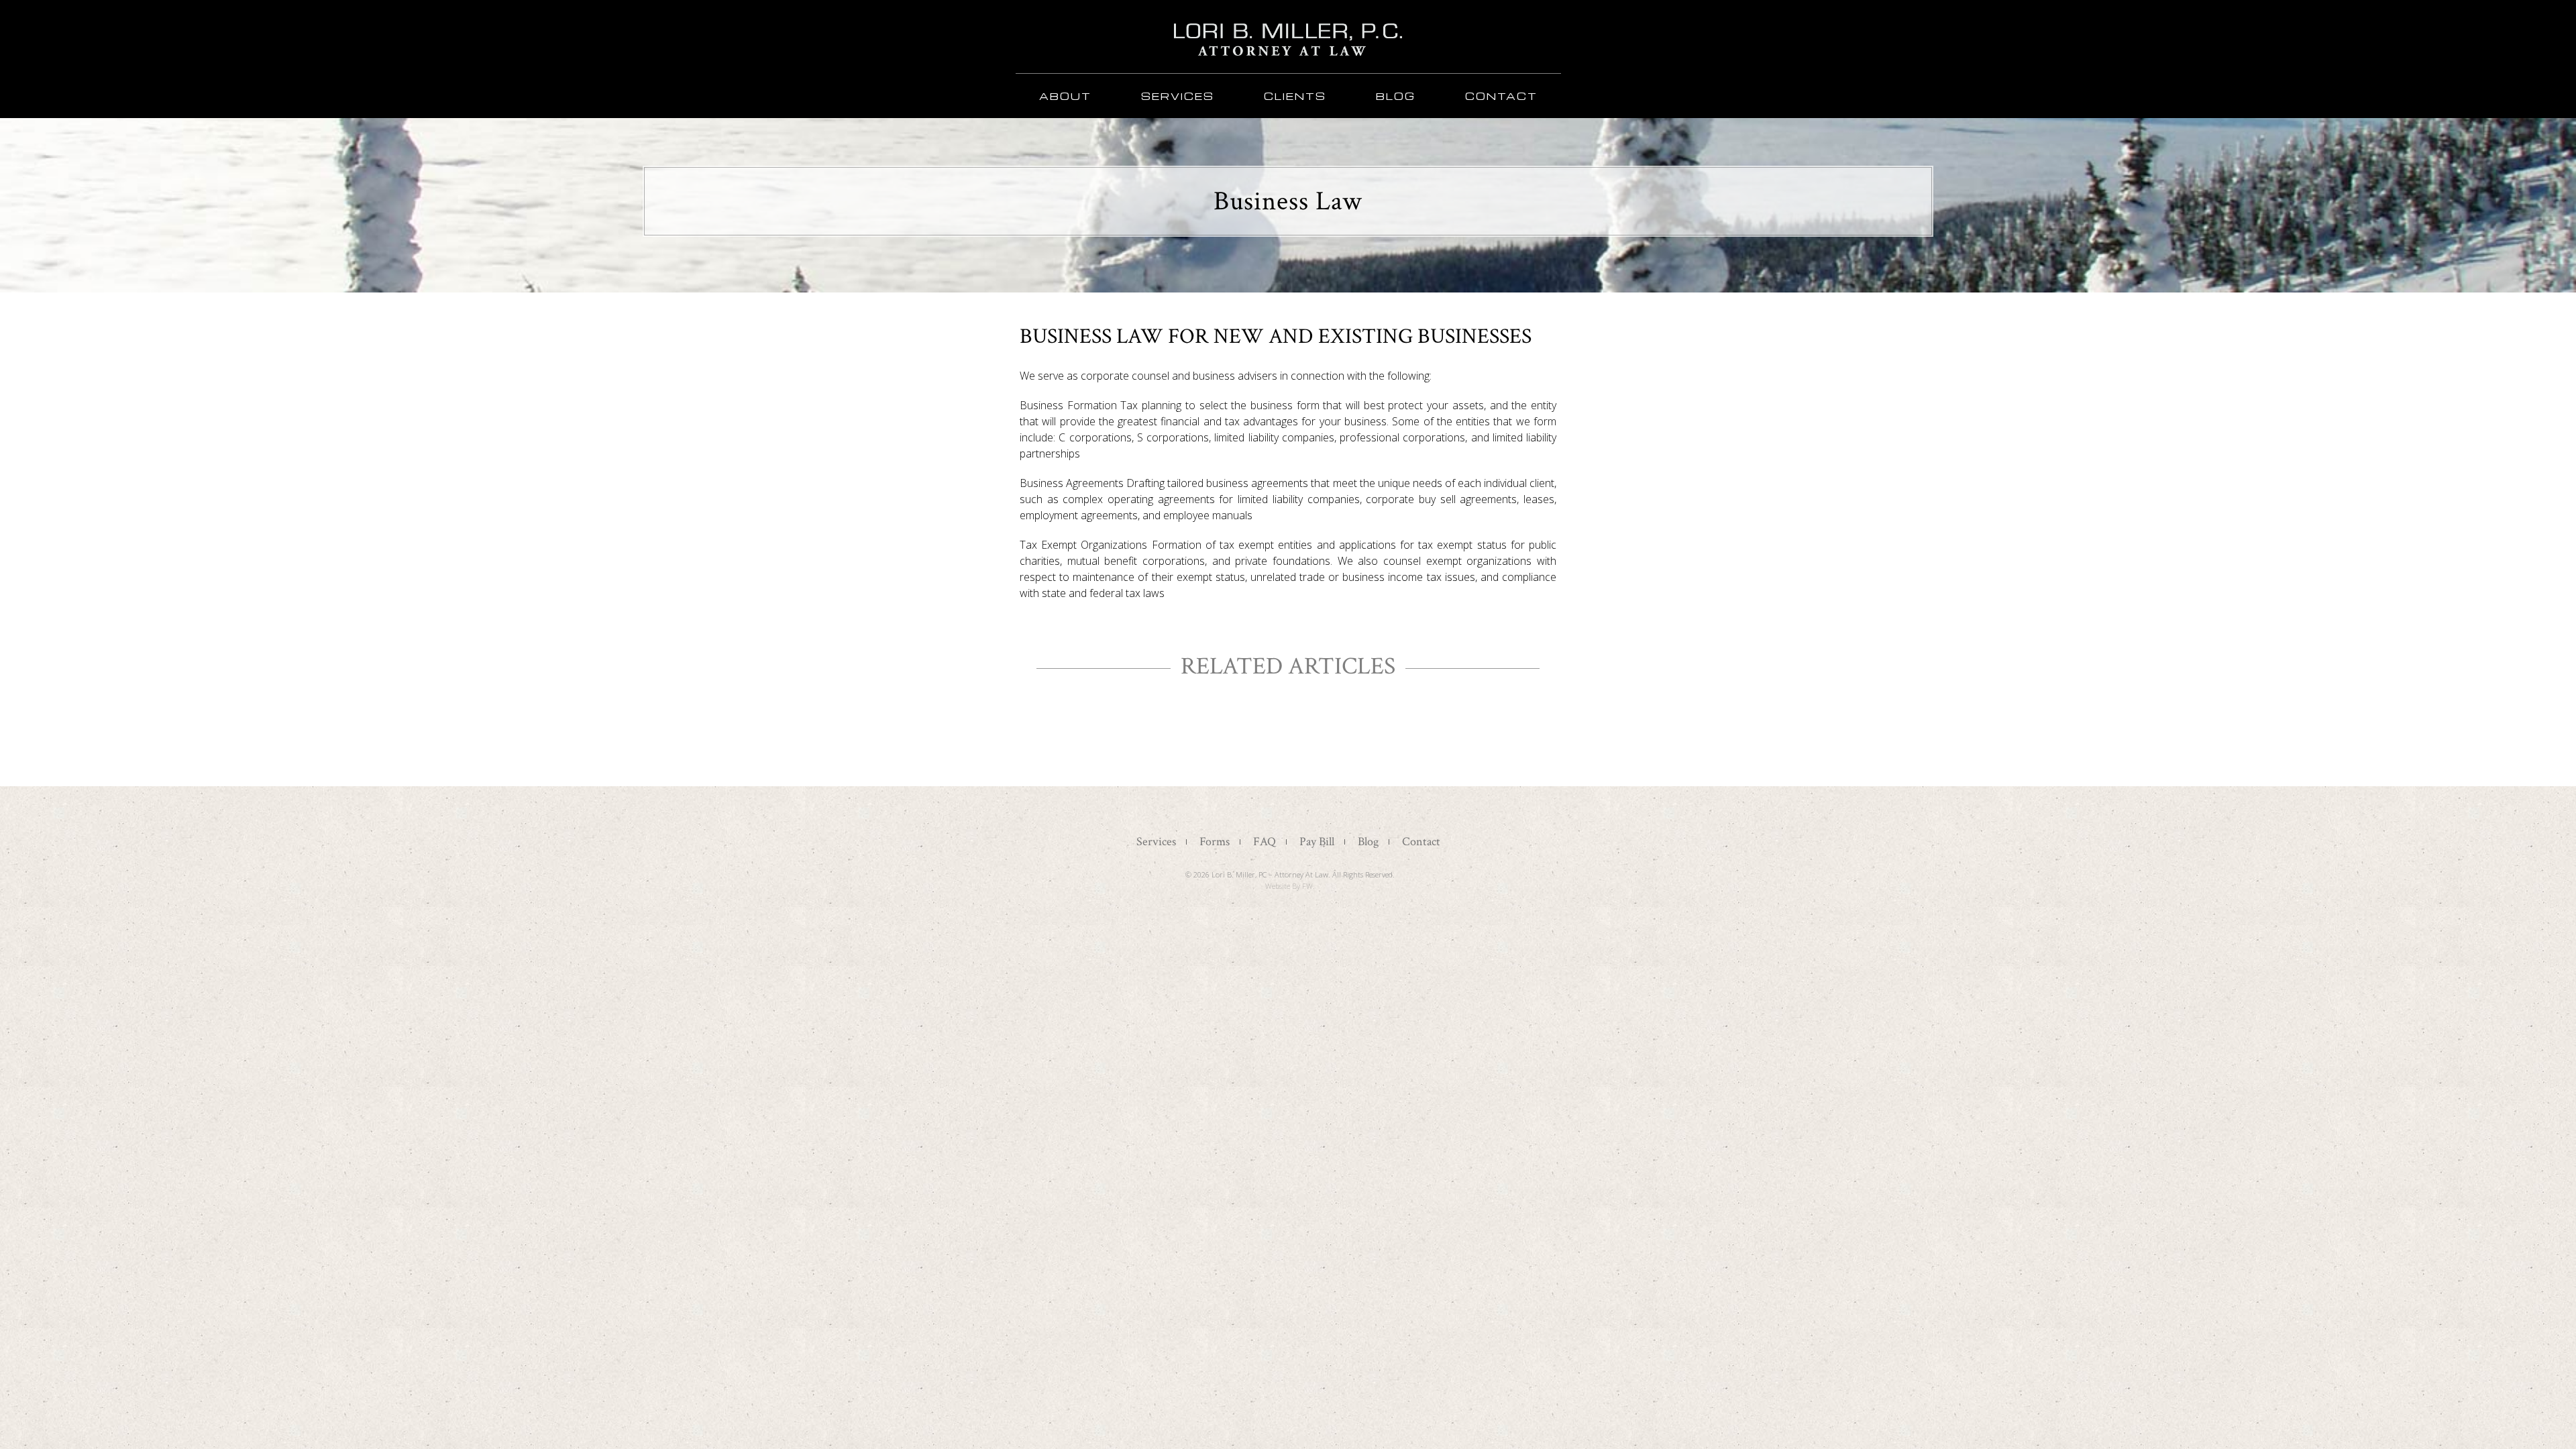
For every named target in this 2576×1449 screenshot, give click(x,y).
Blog (1396, 96)
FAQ (1265, 842)
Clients (1295, 96)
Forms (1215, 842)
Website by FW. (1290, 886)
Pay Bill (1317, 842)
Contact (1501, 96)
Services (1178, 96)
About (1065, 96)
